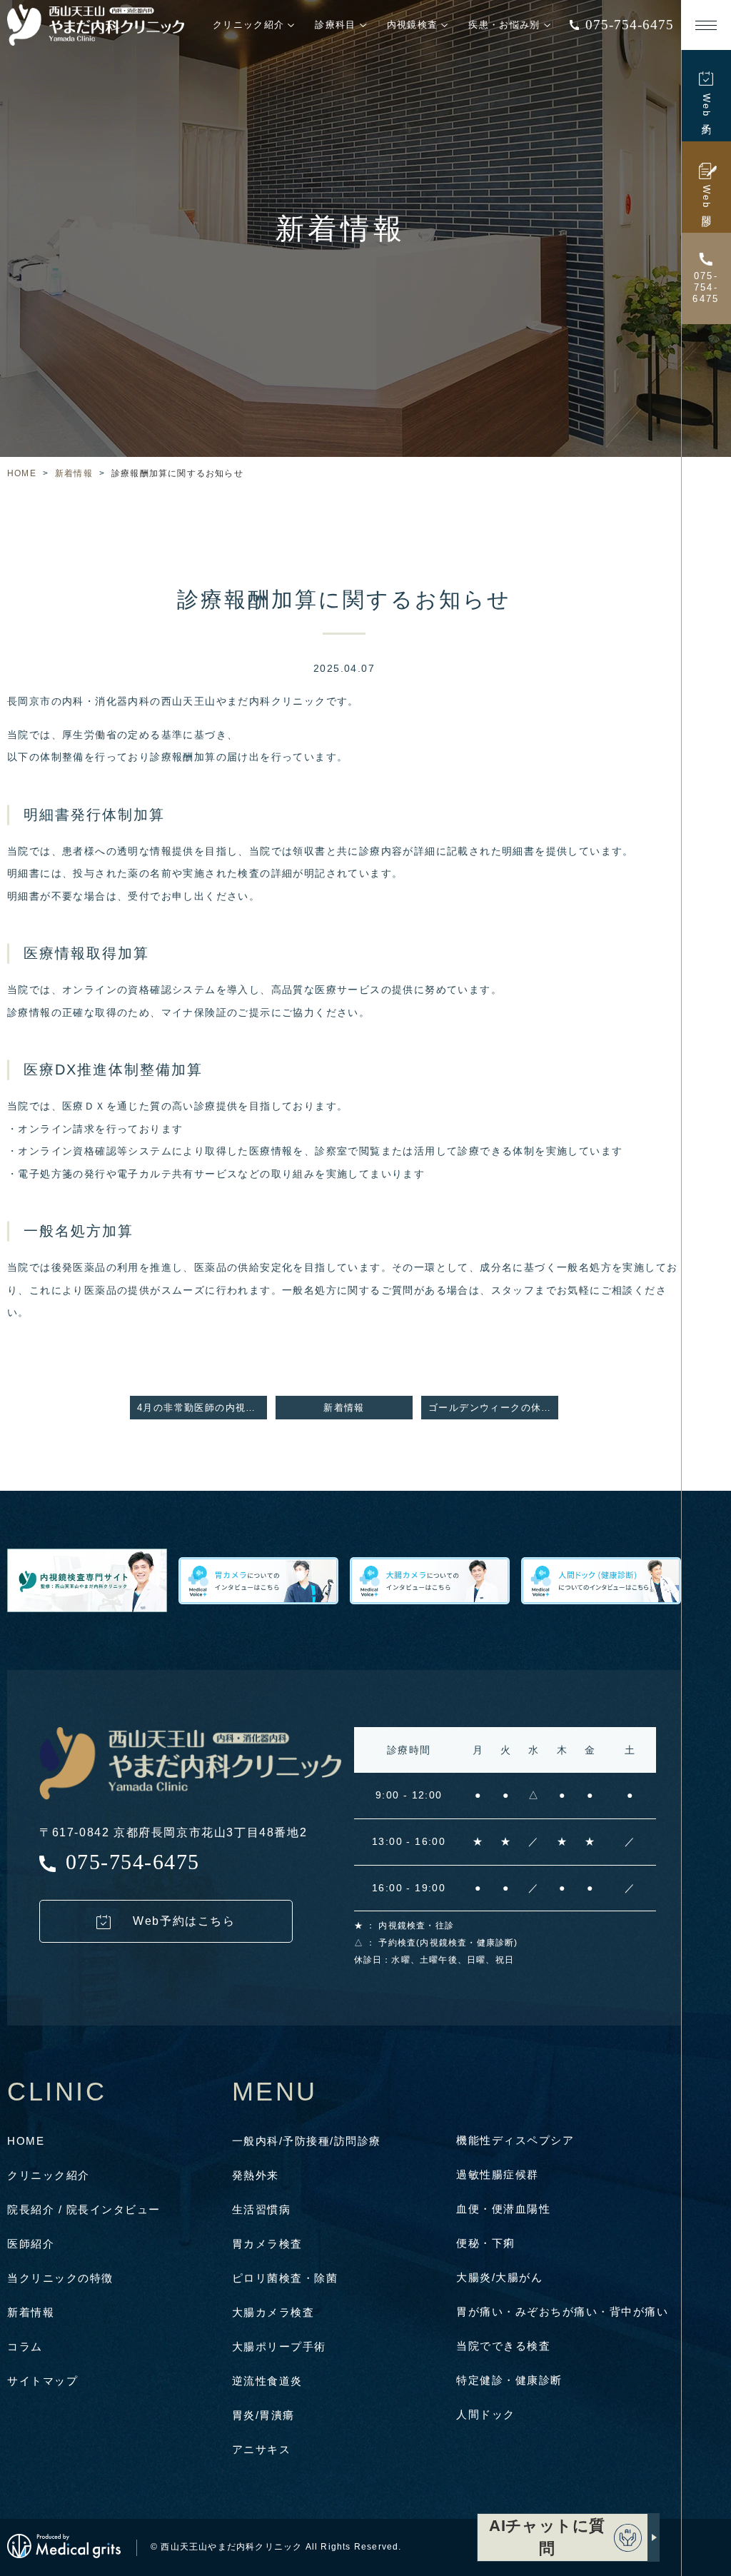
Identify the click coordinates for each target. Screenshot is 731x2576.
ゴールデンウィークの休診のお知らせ (493, 1408)
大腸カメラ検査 (273, 2312)
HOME (22, 473)
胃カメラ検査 (267, 2244)
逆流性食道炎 (267, 2381)
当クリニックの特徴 (60, 2278)
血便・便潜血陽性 (503, 2209)
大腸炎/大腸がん (499, 2277)
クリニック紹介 (49, 2175)
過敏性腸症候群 (498, 2174)
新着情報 (74, 473)
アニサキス (262, 2449)
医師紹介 (31, 2244)
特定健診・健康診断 (509, 2380)
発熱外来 (256, 2175)
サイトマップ (42, 2381)
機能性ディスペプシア (515, 2140)
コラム (25, 2346)
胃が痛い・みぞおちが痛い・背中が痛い (562, 2311)
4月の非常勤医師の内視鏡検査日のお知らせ (202, 1408)
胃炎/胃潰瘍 (263, 2415)
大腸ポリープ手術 (279, 2346)
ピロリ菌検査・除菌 (285, 2278)
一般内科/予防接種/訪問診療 (307, 2141)
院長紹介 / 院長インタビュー (84, 2209)
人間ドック (486, 2414)
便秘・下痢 (486, 2243)
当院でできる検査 (503, 2346)
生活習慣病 (262, 2209)
